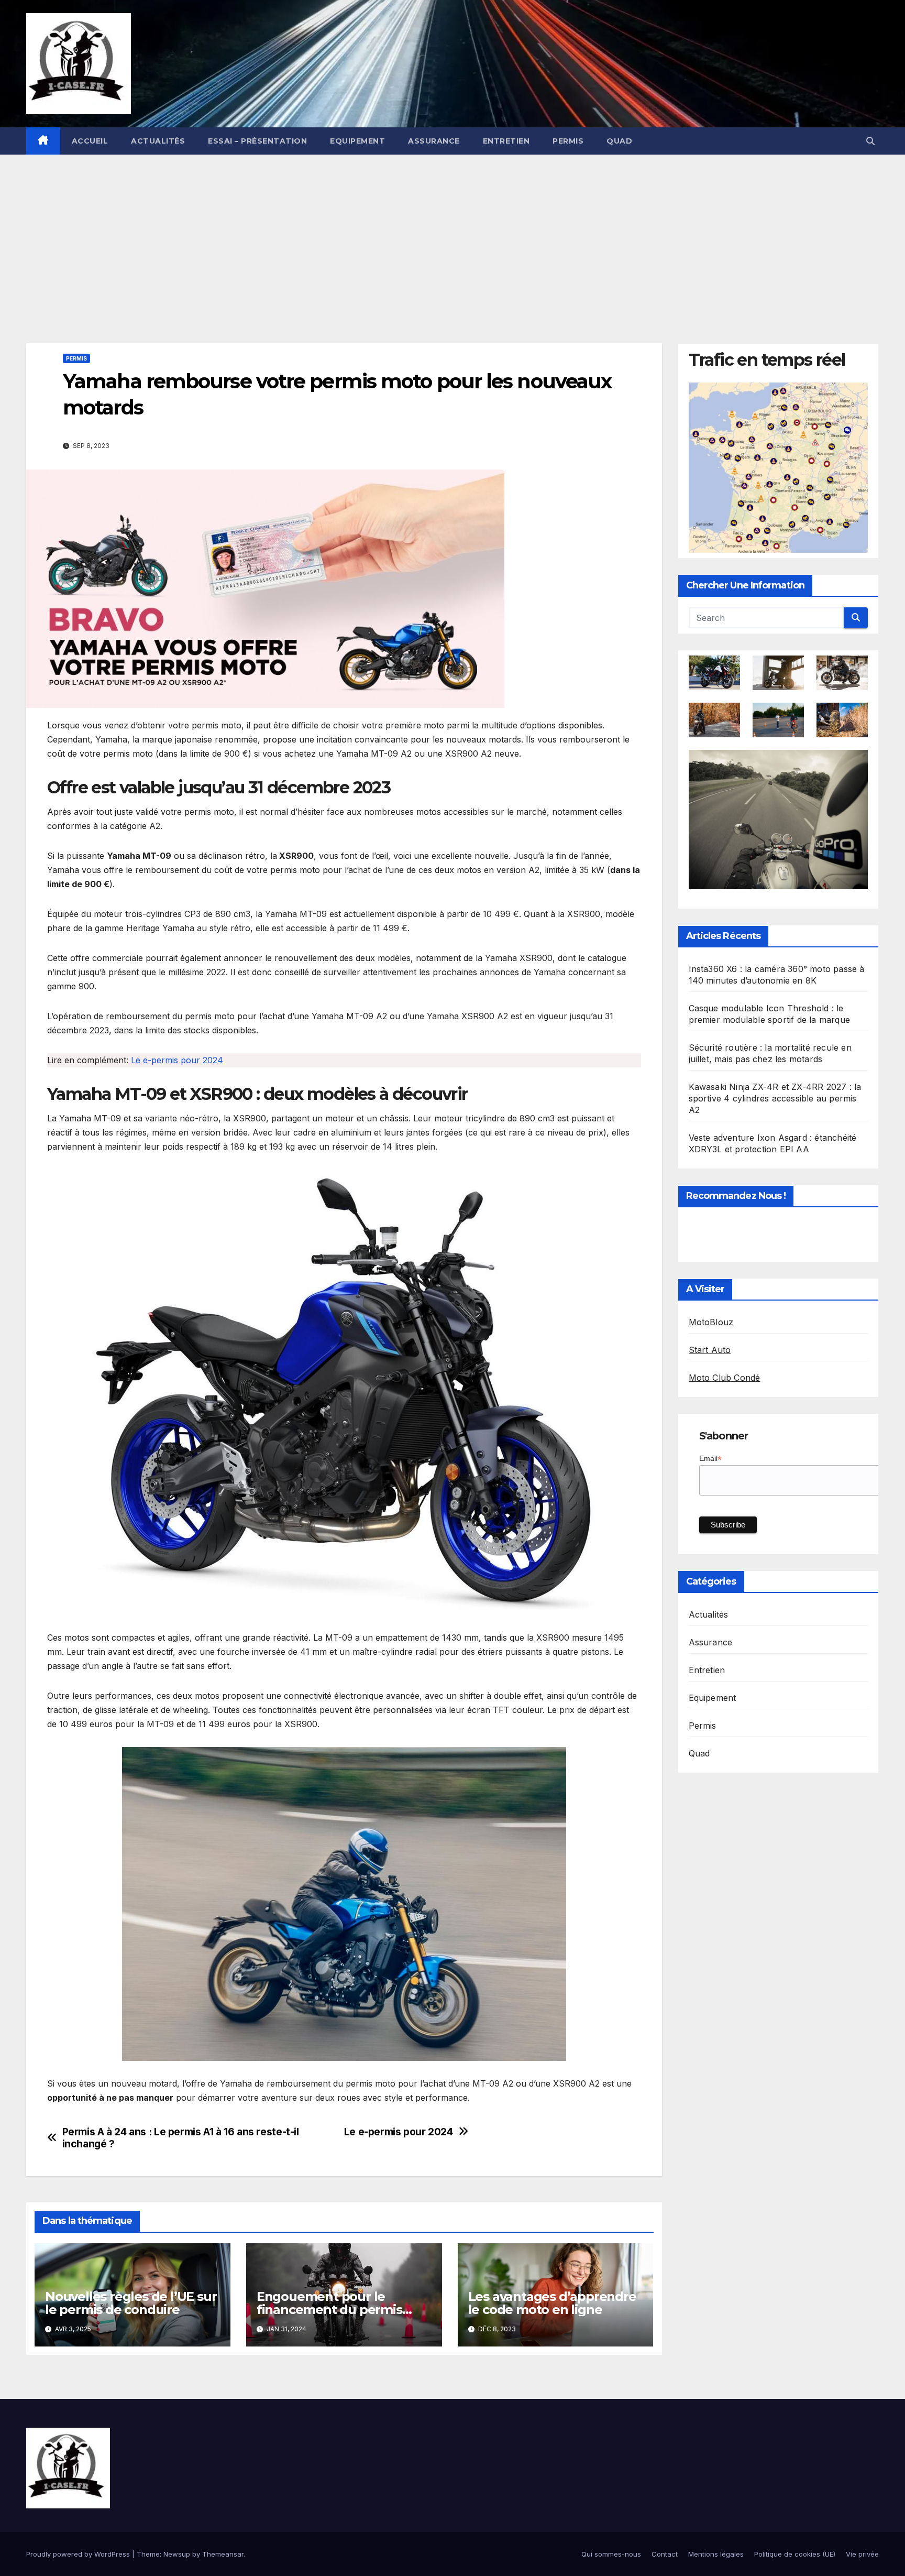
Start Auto (710, 1350)
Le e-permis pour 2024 (177, 1060)
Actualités (158, 141)
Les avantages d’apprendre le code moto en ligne (552, 2303)
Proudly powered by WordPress (79, 2554)
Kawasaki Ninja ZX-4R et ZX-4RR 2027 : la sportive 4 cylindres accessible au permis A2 (775, 1099)
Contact (665, 2554)
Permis (568, 141)
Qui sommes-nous (611, 2554)
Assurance (434, 141)
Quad (619, 141)
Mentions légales (716, 2554)
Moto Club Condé (725, 1378)
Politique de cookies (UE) (795, 2554)
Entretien (506, 141)
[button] (870, 141)
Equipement (357, 141)
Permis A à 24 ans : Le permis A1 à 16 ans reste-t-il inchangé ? (181, 2138)
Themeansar (223, 2554)
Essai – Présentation (257, 141)
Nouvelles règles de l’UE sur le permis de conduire (131, 2303)
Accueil (90, 141)
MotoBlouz (711, 1323)
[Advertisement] (452, 233)
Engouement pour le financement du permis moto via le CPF (329, 2310)
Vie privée (862, 2554)
